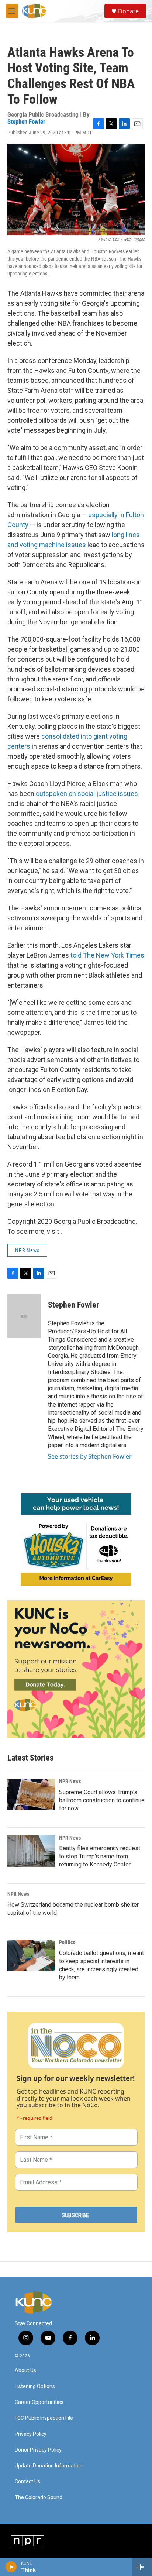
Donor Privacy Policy (38, 2450)
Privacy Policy (31, 2434)
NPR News (27, 1250)
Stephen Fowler (26, 121)
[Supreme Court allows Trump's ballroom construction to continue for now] (31, 1794)
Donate (128, 11)
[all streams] (142, 2567)
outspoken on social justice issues (87, 794)
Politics (67, 1942)
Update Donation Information (49, 2466)
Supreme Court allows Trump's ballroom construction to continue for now (102, 1800)
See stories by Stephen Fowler (90, 1456)
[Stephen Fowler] (24, 1316)
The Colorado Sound (39, 2498)
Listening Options (35, 2386)
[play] (11, 2567)
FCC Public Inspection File (44, 2418)
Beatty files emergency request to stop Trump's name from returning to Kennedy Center (100, 1856)
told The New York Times (107, 955)
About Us (25, 2371)
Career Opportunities (39, 2402)
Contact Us (27, 2482)
